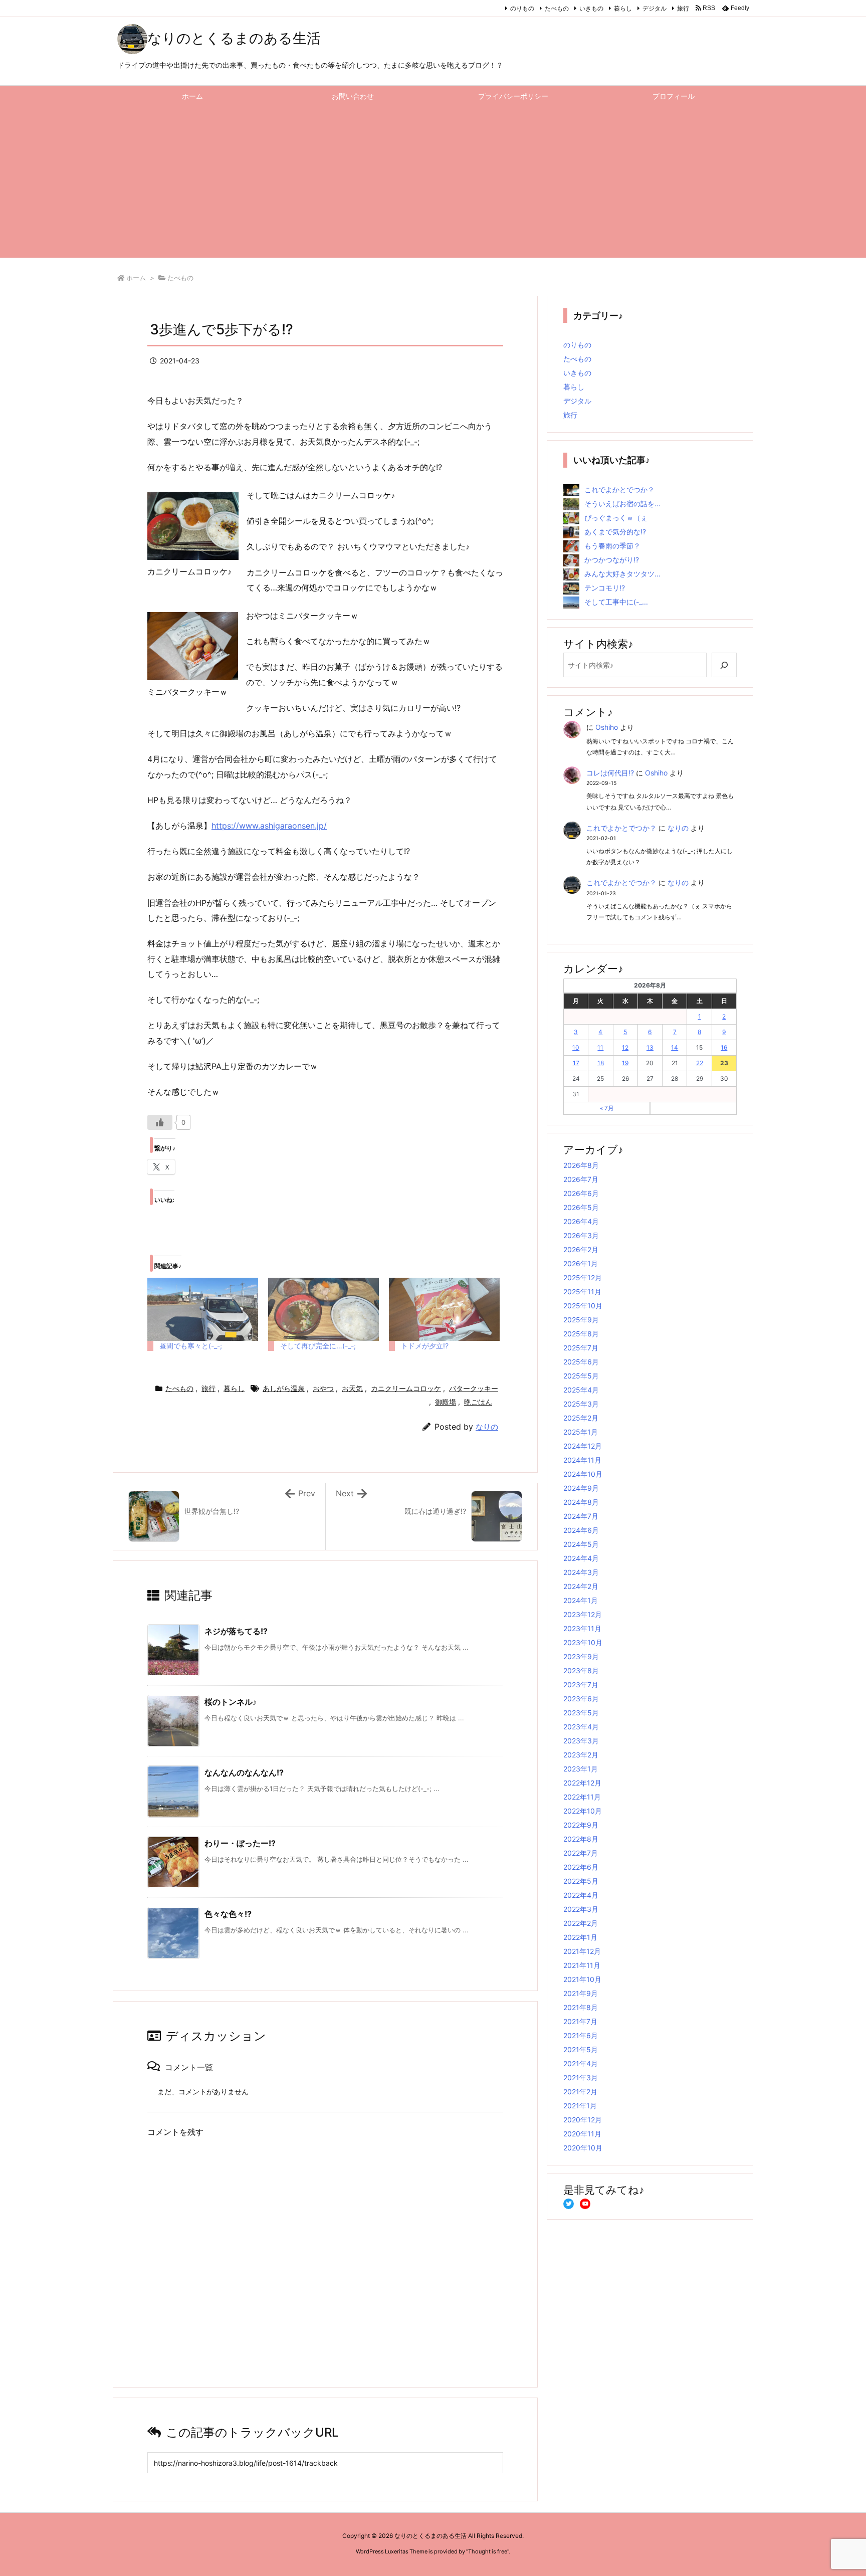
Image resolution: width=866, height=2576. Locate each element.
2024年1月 (581, 1600)
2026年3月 (581, 1235)
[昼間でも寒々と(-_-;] (203, 1309)
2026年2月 (581, 1249)
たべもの (557, 8)
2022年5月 (581, 1881)
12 (625, 1047)
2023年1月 (581, 1769)
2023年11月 (582, 1628)
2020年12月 (583, 2120)
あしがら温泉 (284, 1388)
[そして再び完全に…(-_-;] (323, 1309)
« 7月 (607, 1108)
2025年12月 (583, 1277)
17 (576, 1063)
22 (700, 1063)
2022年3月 (581, 1909)
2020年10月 (583, 2148)
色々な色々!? (228, 1914)
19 (625, 1063)
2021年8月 (581, 2007)
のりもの (522, 8)
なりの (487, 1427)
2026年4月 (581, 1221)
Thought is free (488, 2551)
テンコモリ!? (605, 588)
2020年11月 (582, 2134)
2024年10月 (583, 1474)
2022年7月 (581, 1853)
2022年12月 (582, 1783)
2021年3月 (581, 2077)
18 (601, 1063)
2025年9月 (581, 1320)
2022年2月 (581, 1923)
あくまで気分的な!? (615, 532)
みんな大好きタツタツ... (622, 574)
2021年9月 (581, 1993)
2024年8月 (581, 1502)
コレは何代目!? (610, 773)
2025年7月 (581, 1348)
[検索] (724, 665)
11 (600, 1047)
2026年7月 (581, 1179)
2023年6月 (581, 1699)
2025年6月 (581, 1362)
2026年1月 (581, 1263)
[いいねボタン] (160, 1122)
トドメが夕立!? (425, 1346)
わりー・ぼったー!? (240, 1843)
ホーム (136, 278)
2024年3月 (581, 1572)
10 (576, 1047)
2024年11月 (582, 1460)
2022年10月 (583, 1811)
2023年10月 (583, 1642)
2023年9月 (581, 1656)
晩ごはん (478, 1402)
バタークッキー (474, 1388)
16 (724, 1047)
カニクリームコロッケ (406, 1388)
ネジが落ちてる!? (236, 1631)
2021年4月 (581, 2063)
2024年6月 (581, 1530)
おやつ (323, 1388)
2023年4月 (581, 1727)
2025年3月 (581, 1404)
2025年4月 (581, 1390)
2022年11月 (582, 1797)
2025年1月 (581, 1432)
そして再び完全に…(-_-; (318, 1346)
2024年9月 (581, 1488)
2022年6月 (581, 1867)
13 (650, 1047)
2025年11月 (582, 1292)
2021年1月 (580, 2106)
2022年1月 (580, 1937)
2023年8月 (581, 1670)
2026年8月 (581, 1165)
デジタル (655, 8)
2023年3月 (581, 1741)
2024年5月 (581, 1544)
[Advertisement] (433, 182)
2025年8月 (581, 1334)
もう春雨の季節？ (612, 546)
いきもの (591, 8)
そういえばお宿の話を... (622, 504)
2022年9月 (581, 1825)
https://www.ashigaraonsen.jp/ (269, 826)
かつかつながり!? (612, 560)
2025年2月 (581, 1418)
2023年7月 (581, 1685)
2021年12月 (582, 1951)
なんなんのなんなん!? (244, 1772)
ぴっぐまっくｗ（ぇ (616, 518)
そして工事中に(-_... (616, 602)
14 (675, 1047)
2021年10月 (582, 1979)
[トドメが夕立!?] (444, 1309)
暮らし (623, 8)
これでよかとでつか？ (619, 489)
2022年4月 (581, 1895)
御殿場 (446, 1402)
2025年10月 (583, 1306)
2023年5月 (581, 1713)
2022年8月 (581, 1839)
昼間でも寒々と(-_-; (191, 1346)
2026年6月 (581, 1193)
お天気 (352, 1388)
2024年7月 (581, 1516)
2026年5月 (581, 1207)
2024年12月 (583, 1446)
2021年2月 (580, 2092)
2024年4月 (581, 1558)
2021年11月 (582, 1965)
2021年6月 (581, 2035)
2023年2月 (581, 1755)
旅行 (683, 8)
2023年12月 (583, 1614)
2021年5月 (581, 2049)
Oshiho (607, 727)
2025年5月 (581, 1376)
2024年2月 (581, 1586)
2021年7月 (580, 2021)
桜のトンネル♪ (231, 1702)
